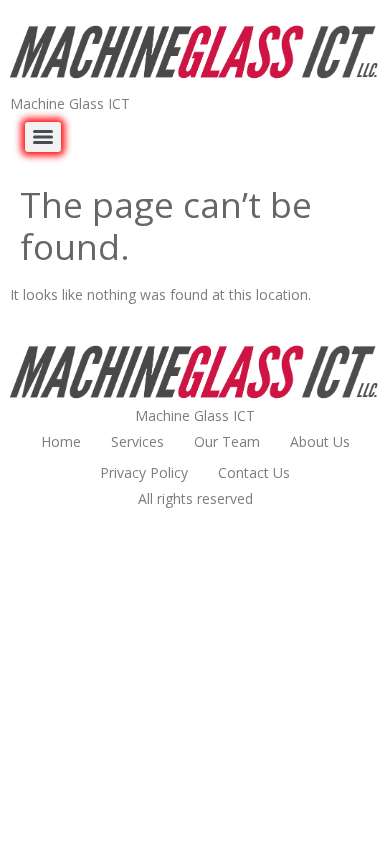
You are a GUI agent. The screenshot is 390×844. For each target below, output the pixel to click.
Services (137, 441)
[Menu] (43, 137)
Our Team (227, 441)
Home (61, 441)
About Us (320, 441)
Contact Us (254, 472)
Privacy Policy (144, 472)
